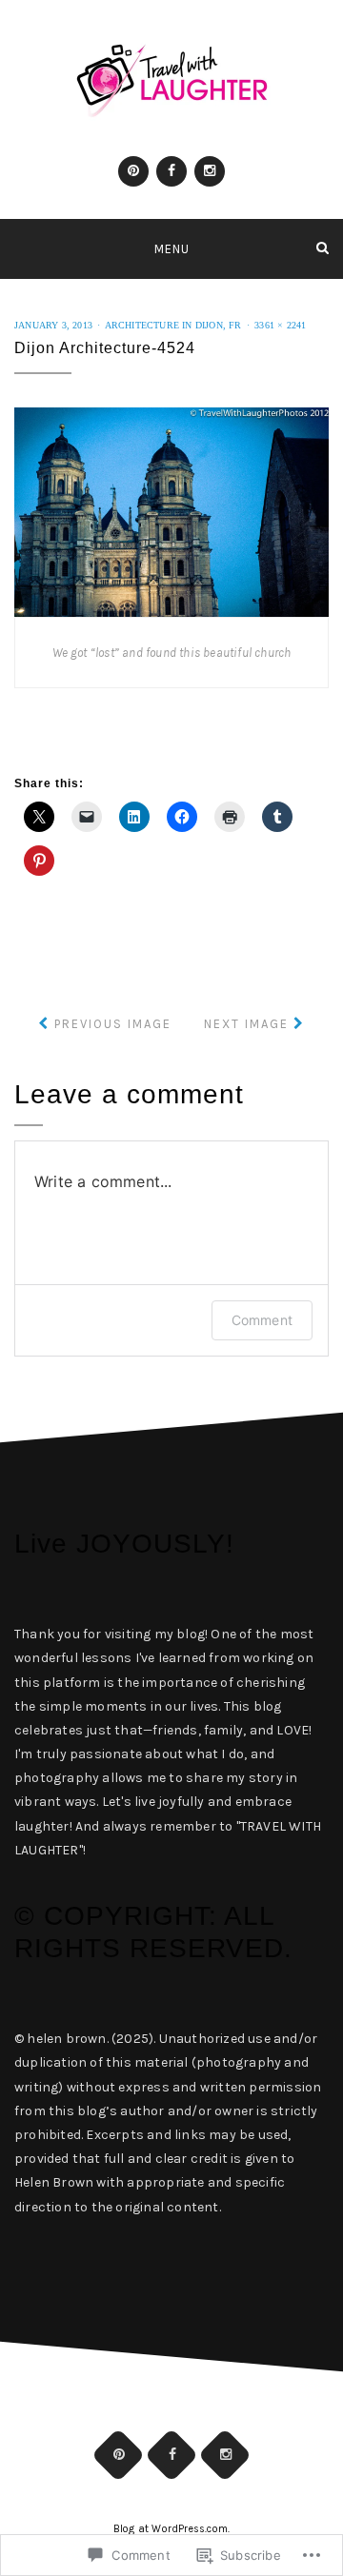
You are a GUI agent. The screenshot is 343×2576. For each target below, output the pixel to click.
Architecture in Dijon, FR (173, 325)
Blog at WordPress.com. (171, 2529)
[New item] (133, 171)
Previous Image (113, 1024)
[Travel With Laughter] (20, 248)
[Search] (323, 248)
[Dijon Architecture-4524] (171, 511)
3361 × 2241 (280, 325)
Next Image (246, 1024)
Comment (262, 1320)
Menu (172, 249)
